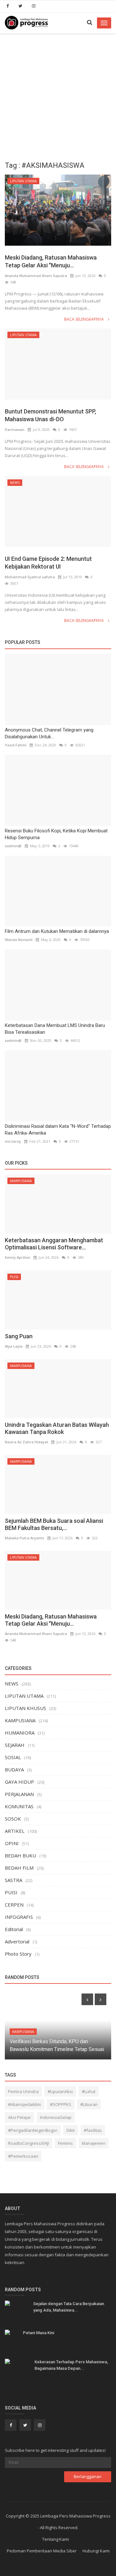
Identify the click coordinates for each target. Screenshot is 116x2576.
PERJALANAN (19, 1794)
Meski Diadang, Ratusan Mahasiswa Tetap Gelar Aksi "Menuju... (51, 261)
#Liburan (89, 2104)
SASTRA (14, 1880)
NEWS (15, 483)
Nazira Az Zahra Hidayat (26, 1442)
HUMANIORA (20, 1733)
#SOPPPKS (61, 2104)
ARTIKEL (15, 1831)
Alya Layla (14, 1346)
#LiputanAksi (60, 2091)
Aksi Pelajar (19, 2117)
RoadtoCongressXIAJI (29, 2143)
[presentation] (87, 1999)
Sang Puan (19, 1336)
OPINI (12, 1843)
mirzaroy (13, 1141)
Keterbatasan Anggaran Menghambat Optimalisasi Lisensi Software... (54, 1244)
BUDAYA (14, 1769)
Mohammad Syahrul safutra (30, 577)
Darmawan (15, 429)
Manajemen (94, 2143)
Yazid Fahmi (16, 745)
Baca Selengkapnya (84, 319)
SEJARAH (15, 1745)
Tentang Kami (56, 2539)
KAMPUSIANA (21, 1181)
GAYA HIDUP (19, 1782)
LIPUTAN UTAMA (23, 181)
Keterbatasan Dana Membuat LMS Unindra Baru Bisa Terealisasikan (55, 1029)
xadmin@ (13, 846)
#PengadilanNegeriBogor (33, 2130)
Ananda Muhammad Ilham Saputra (36, 276)
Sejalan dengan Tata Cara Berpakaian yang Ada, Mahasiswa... (69, 2307)
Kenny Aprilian (18, 1257)
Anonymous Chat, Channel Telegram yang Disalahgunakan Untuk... (49, 733)
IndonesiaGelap (56, 2117)
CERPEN (14, 1905)
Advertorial (17, 1941)
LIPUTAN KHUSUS (25, 1708)
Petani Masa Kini (39, 2333)
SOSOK (13, 1819)
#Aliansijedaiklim (24, 2104)
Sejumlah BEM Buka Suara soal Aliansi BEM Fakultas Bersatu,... (54, 1524)
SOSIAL (13, 1757)
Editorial (14, 1929)
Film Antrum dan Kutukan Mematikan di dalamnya (57, 931)
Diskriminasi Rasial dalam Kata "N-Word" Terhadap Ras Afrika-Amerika (58, 1130)
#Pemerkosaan (23, 2156)
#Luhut (89, 2091)
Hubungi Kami (96, 2551)
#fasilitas (93, 2130)
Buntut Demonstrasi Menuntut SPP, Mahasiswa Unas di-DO (50, 415)
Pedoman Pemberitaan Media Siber (42, 2551)
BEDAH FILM (19, 1868)
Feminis (65, 2143)
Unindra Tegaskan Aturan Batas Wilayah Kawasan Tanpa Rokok (57, 1428)
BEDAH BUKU (20, 1855)
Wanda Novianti (19, 940)
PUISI (14, 1277)
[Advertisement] (58, 95)
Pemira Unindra (23, 2091)
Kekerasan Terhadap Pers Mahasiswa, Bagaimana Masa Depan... (71, 2365)
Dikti (71, 2130)
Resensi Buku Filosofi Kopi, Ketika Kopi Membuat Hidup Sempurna (56, 834)
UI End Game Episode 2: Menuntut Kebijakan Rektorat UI (48, 563)
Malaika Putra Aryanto (24, 1538)
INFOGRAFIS (19, 1917)
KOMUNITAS (19, 1806)
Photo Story (18, 1954)
